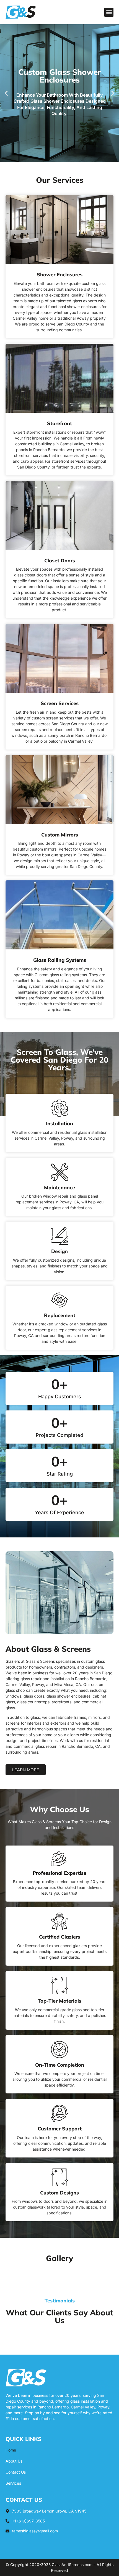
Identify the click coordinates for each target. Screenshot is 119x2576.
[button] (109, 12)
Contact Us (16, 2472)
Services (13, 2483)
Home (11, 2450)
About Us (14, 2461)
